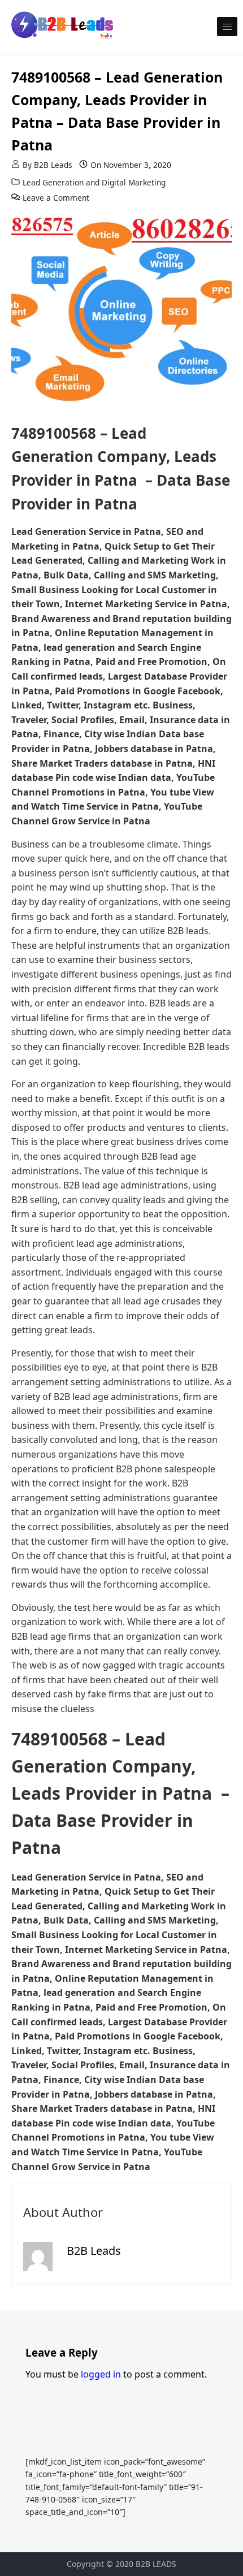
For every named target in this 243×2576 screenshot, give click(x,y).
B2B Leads (53, 165)
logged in (101, 2374)
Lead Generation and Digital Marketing (94, 182)
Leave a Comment (56, 198)
